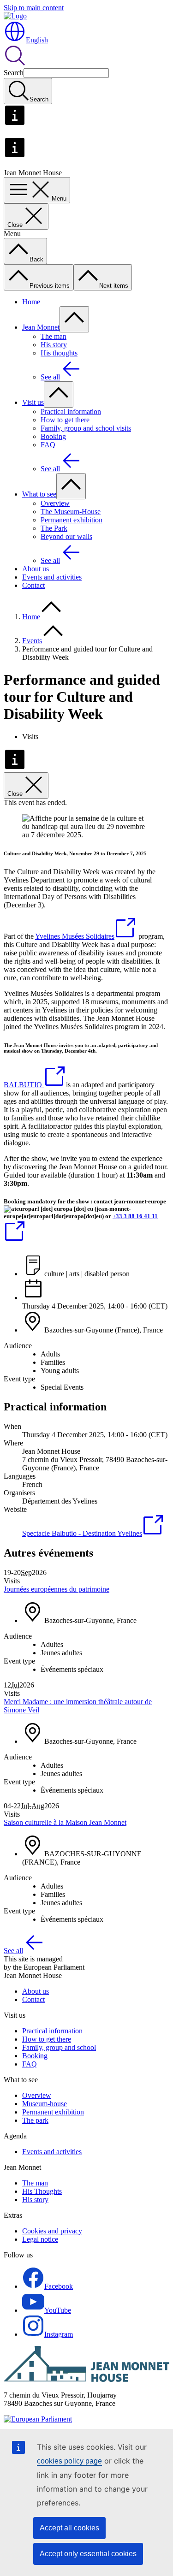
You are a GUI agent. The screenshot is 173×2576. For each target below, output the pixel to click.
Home (31, 302)
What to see (39, 494)
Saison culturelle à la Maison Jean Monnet (65, 1822)
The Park (54, 528)
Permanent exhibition (72, 520)
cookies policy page (69, 2461)
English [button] (37, 40)
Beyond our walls (66, 536)
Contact (33, 585)
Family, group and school (59, 2047)
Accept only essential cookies (88, 2554)
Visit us (33, 402)
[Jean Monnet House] (86, 2379)
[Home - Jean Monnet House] (15, 16)
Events (32, 641)
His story (54, 345)
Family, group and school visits (86, 428)
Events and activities (52, 577)
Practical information (71, 412)
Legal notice (40, 2239)
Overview (55, 503)
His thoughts (59, 353)
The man (54, 336)
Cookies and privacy (52, 2231)
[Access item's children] (74, 319)
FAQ (48, 445)
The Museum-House (71, 512)
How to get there (65, 420)
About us (36, 569)
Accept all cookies (69, 2528)
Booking (53, 436)
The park (35, 2120)
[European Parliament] (38, 2419)
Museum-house (45, 2104)
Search (14, 73)
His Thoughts (42, 2191)
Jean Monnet (41, 327)
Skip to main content (34, 8)
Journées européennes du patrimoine (57, 1589)
